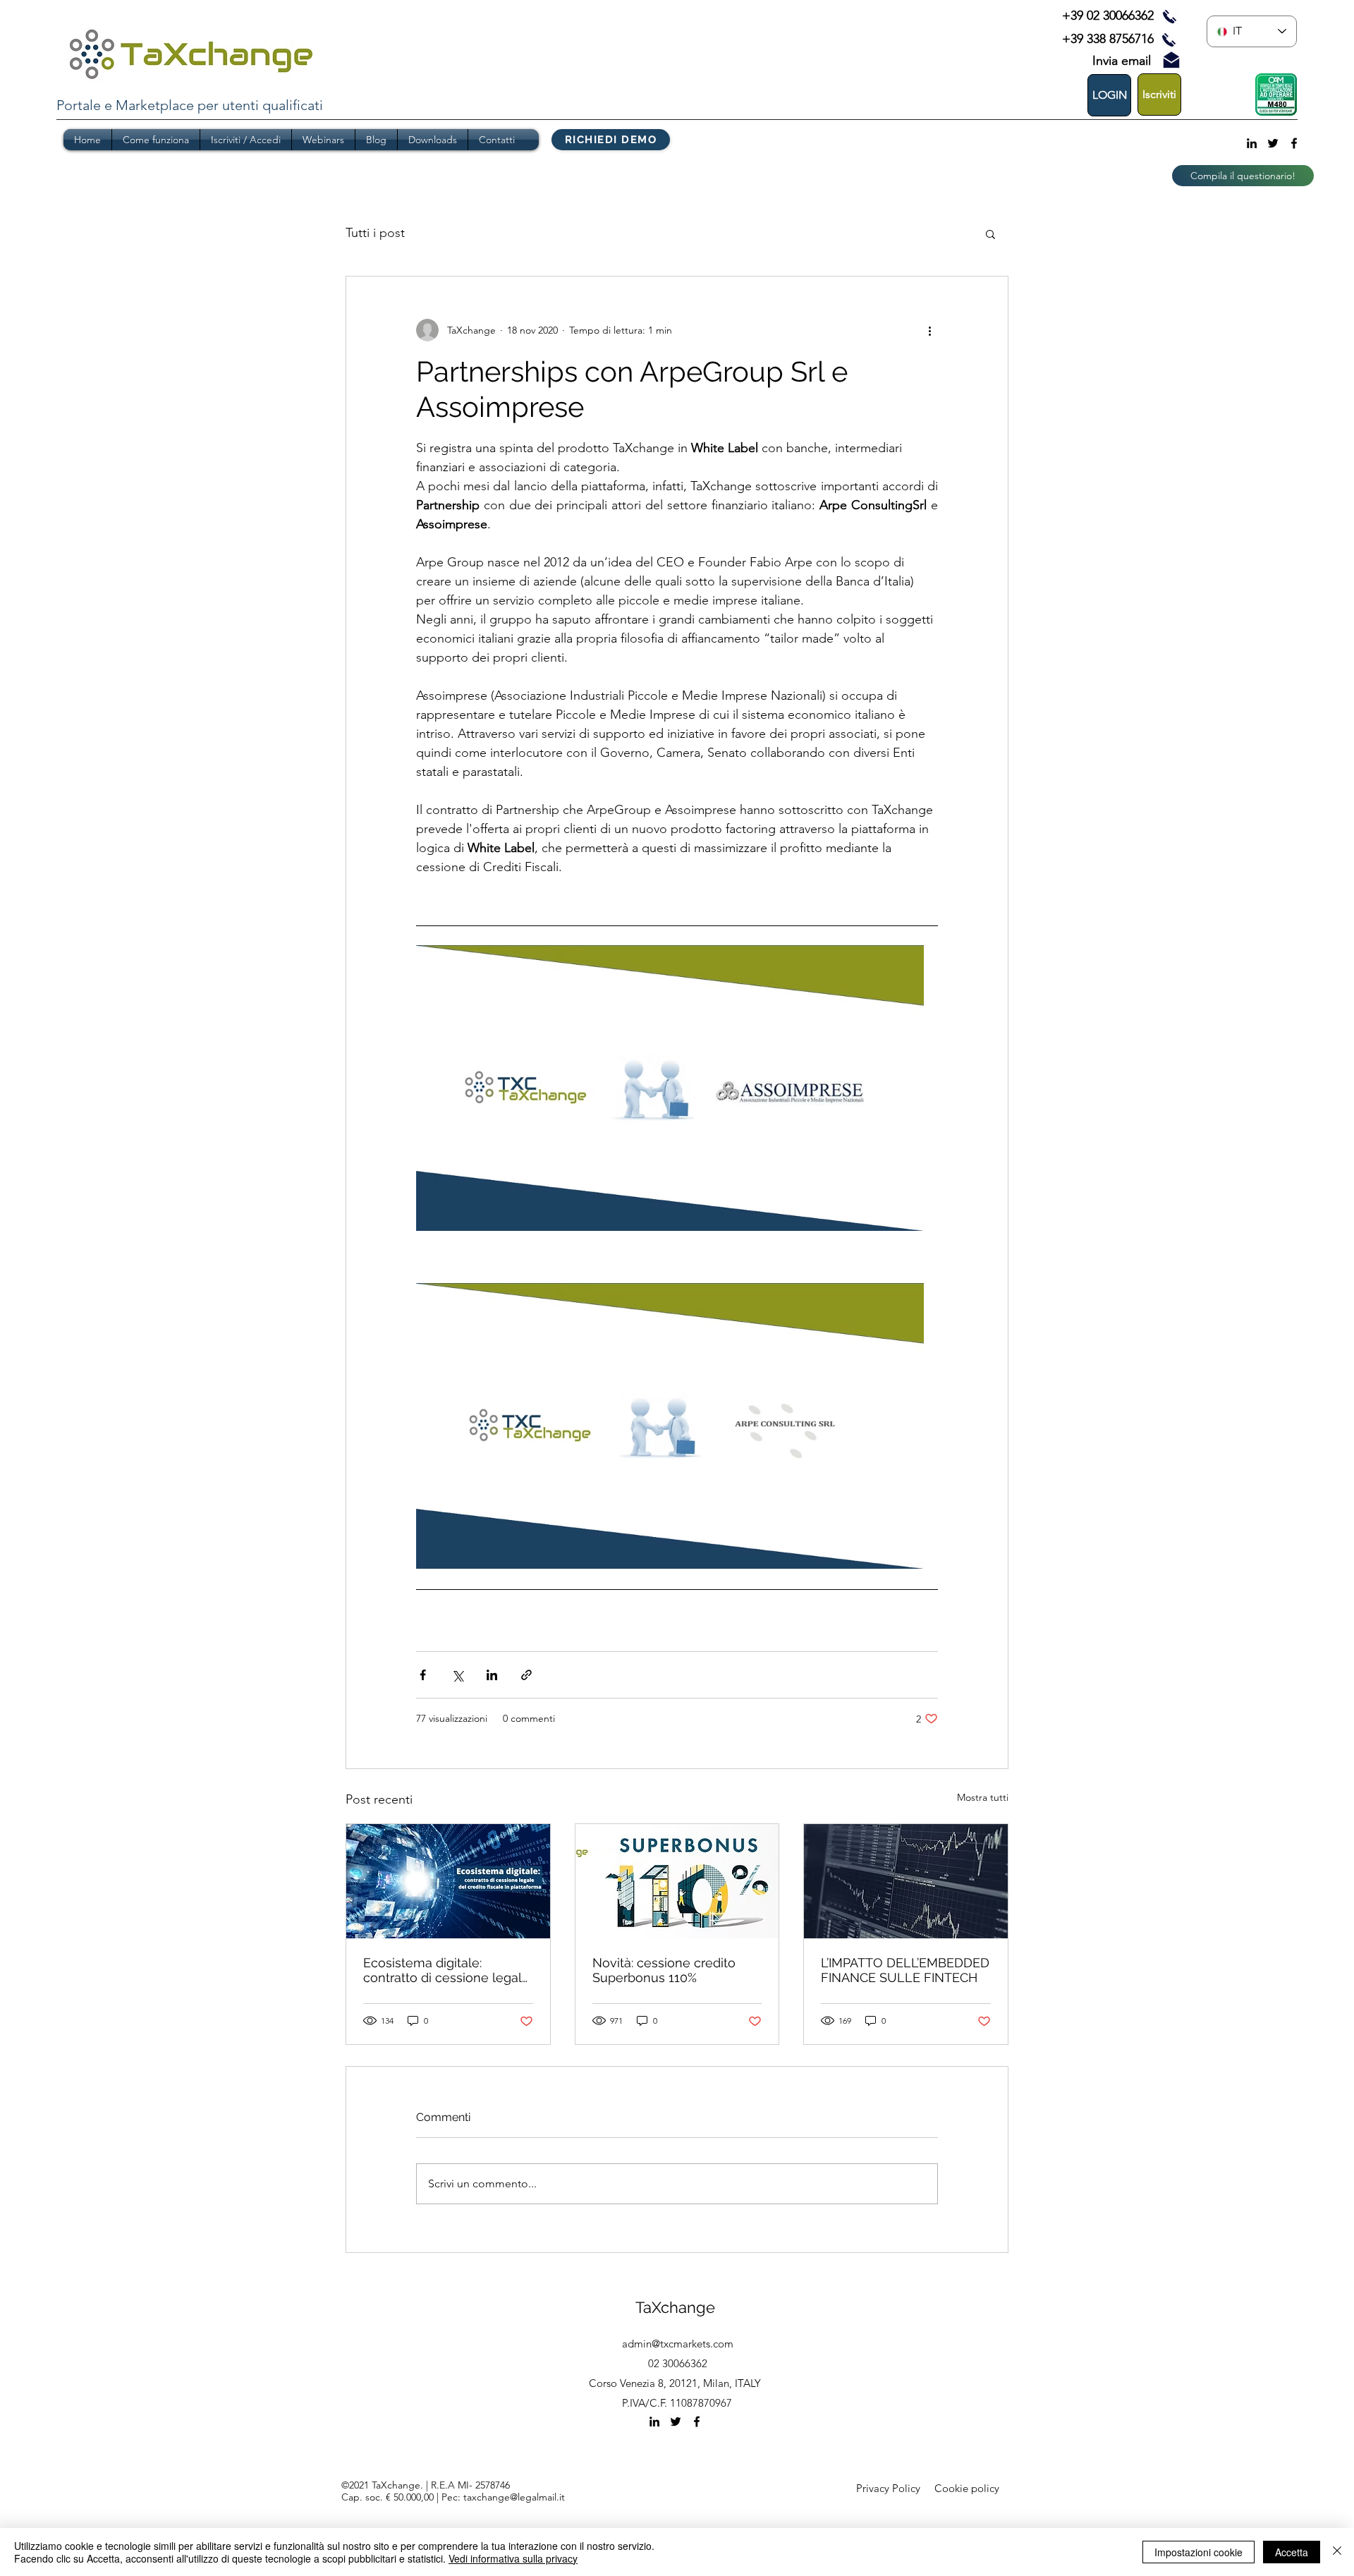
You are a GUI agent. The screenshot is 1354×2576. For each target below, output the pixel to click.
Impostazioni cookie (1199, 2552)
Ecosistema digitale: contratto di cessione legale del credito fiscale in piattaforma (446, 1970)
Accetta (1292, 2552)
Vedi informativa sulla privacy (513, 2558)
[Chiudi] (1337, 2552)
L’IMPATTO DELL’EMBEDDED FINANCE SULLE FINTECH (905, 1970)
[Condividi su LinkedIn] (492, 1675)
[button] (990, 233)
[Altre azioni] (929, 330)
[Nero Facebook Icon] (1294, 143)
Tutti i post (375, 233)
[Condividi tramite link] (526, 1675)
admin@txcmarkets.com (678, 2344)
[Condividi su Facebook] (423, 1675)
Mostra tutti (983, 1797)
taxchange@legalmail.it (514, 2497)
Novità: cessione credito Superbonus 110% (664, 1970)
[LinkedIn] (1252, 143)
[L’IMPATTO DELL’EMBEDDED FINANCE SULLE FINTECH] (906, 1881)
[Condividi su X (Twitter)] (457, 1675)
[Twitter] (1273, 143)
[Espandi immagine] (670, 1088)
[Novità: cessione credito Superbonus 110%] (677, 1881)
